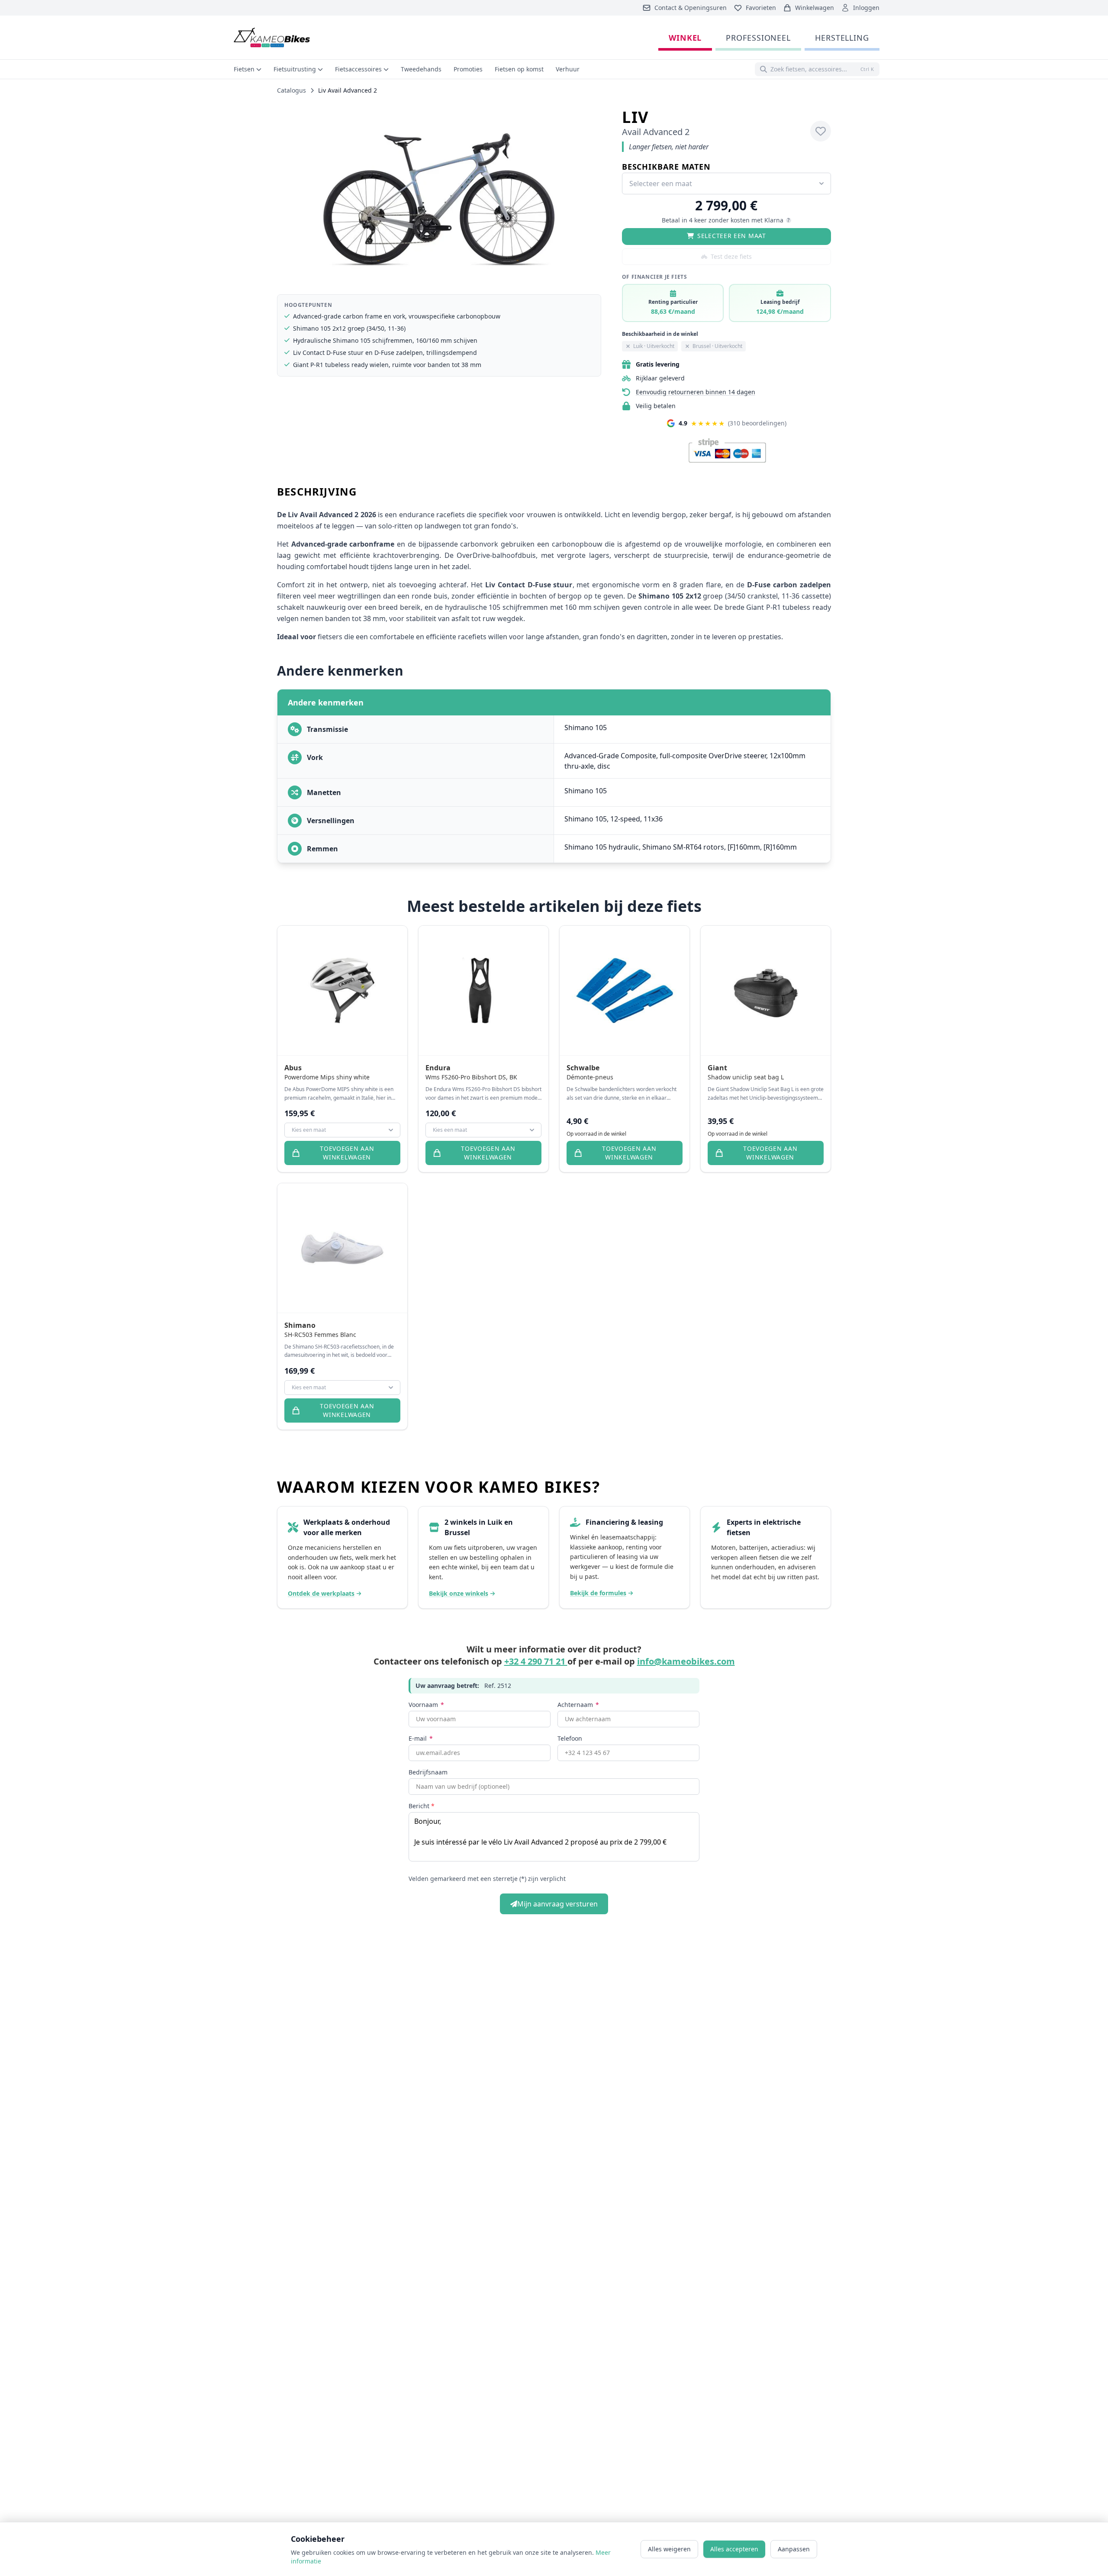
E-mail (421, 1738)
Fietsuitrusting (295, 69)
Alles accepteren (734, 2549)
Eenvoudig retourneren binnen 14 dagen (696, 392)
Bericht (422, 1806)
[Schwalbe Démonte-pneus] (625, 991)
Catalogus (291, 90)
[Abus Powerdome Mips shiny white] (342, 991)
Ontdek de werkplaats (321, 1593)
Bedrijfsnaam (428, 1772)
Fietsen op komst (519, 69)
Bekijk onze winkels (459, 1593)
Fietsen (244, 69)
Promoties (468, 69)
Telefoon (570, 1738)
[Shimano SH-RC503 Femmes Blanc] (342, 1248)
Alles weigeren (669, 2549)
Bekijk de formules (598, 1593)
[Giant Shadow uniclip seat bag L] (766, 991)
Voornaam (426, 1705)
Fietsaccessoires (358, 69)
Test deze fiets (731, 256)
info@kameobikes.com (686, 1661)
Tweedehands (421, 69)
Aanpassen (794, 2549)
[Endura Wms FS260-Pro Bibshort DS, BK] (483, 991)
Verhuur (568, 69)
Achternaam (578, 1705)
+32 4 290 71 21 (536, 1661)
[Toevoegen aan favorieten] (821, 131)
